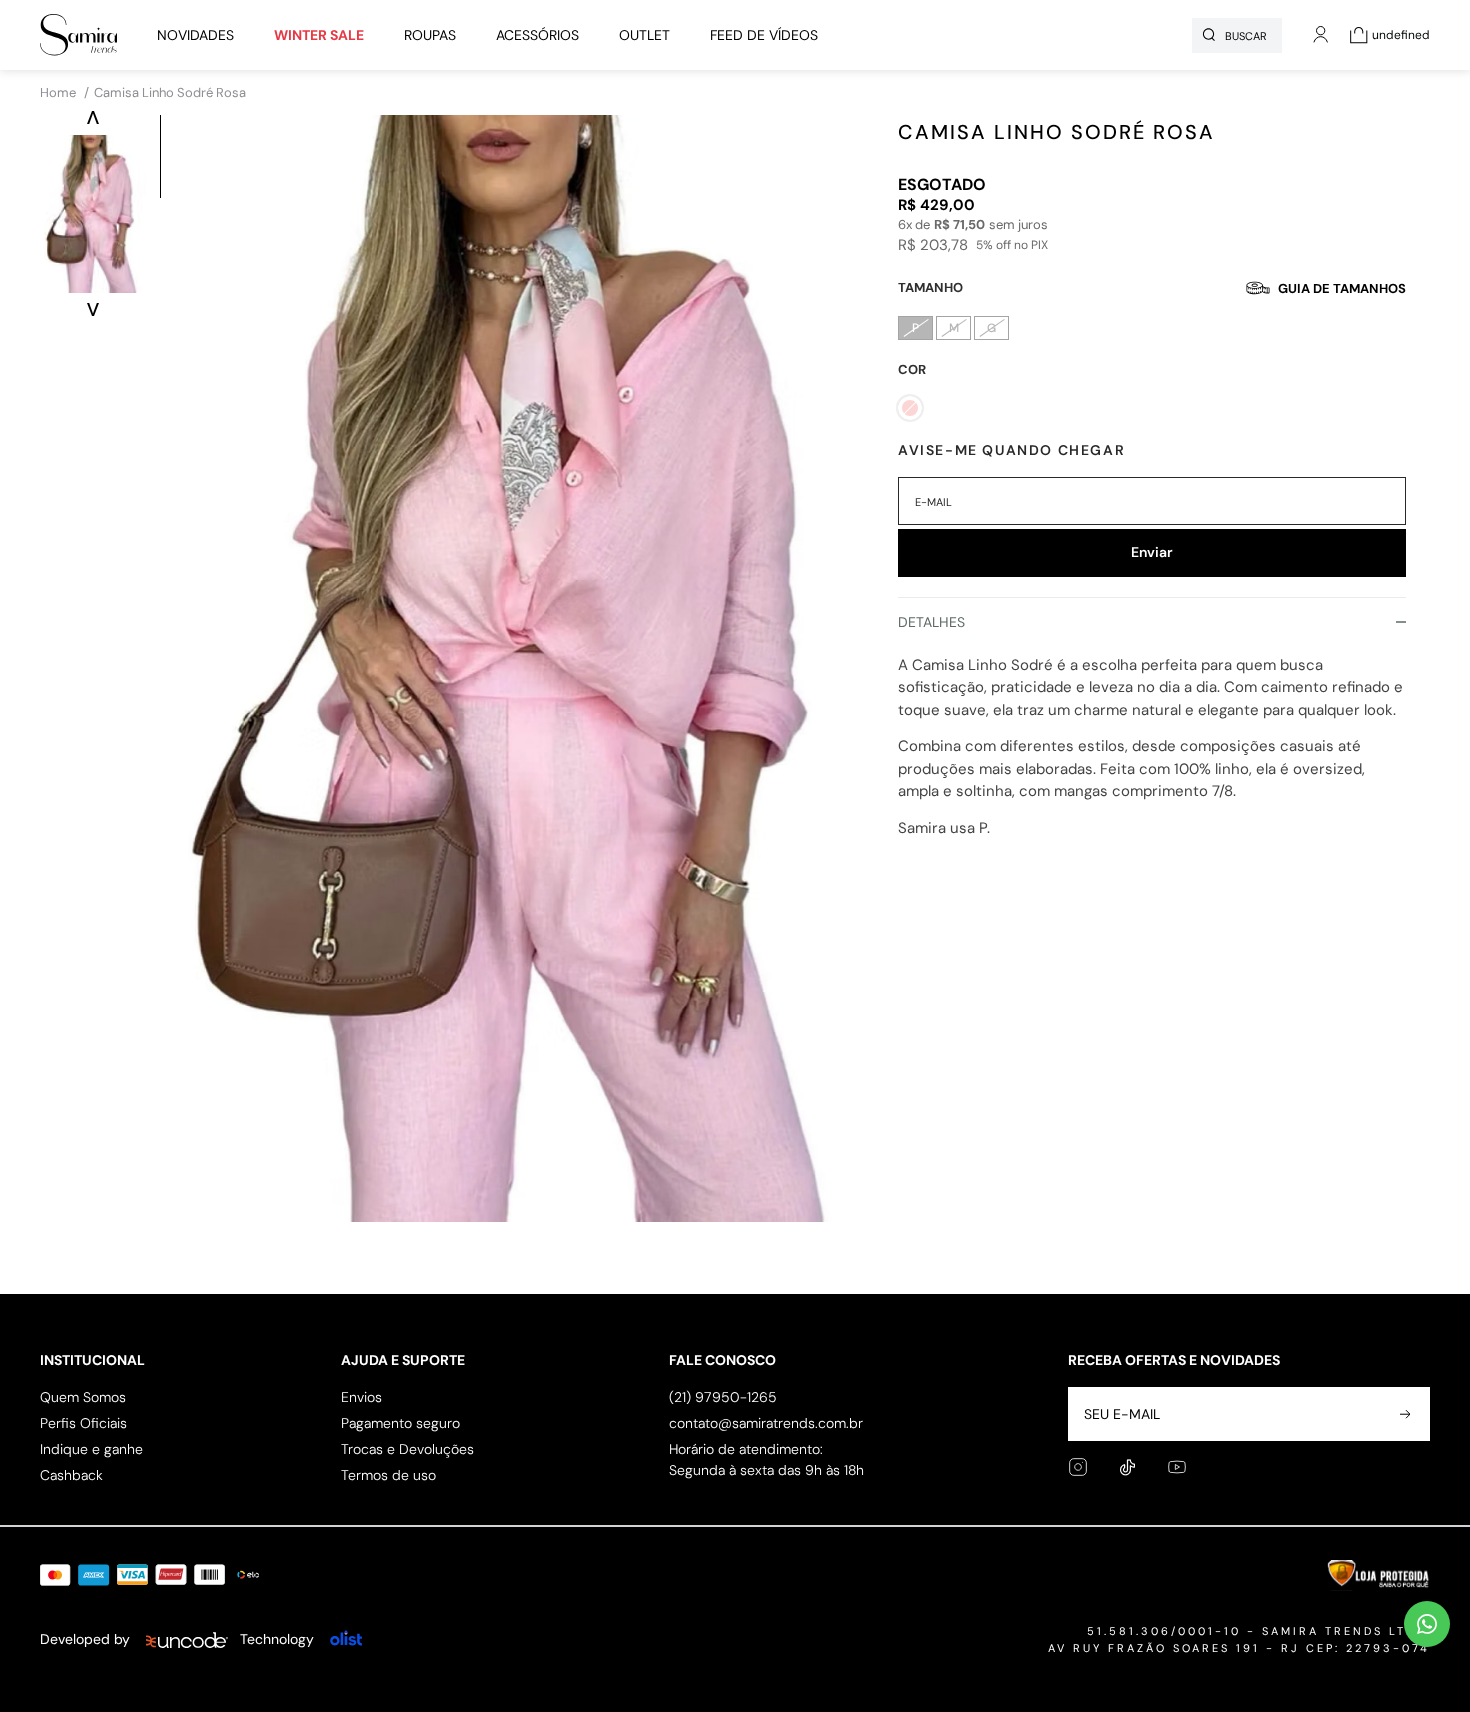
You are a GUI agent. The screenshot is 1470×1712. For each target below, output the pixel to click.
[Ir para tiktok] (1127, 1467)
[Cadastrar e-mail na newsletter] (1403, 1414)
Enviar (1152, 552)
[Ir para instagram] (1078, 1467)
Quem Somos (83, 1397)
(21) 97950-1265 (723, 1397)
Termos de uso (388, 1475)
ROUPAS (430, 35)
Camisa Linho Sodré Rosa (170, 92)
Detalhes (931, 622)
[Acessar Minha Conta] (1321, 45)
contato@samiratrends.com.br (766, 1423)
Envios (361, 1397)
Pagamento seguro (400, 1423)
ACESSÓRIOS (537, 35)
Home (64, 92)
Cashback (71, 1475)
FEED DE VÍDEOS (764, 35)
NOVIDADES (195, 35)
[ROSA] (910, 408)
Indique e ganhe (91, 1449)
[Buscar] (1208, 35)
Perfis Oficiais (83, 1423)
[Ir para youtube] (1177, 1467)
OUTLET (644, 35)
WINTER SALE (319, 35)
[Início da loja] (78, 35)
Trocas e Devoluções (407, 1449)
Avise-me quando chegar (1011, 450)
